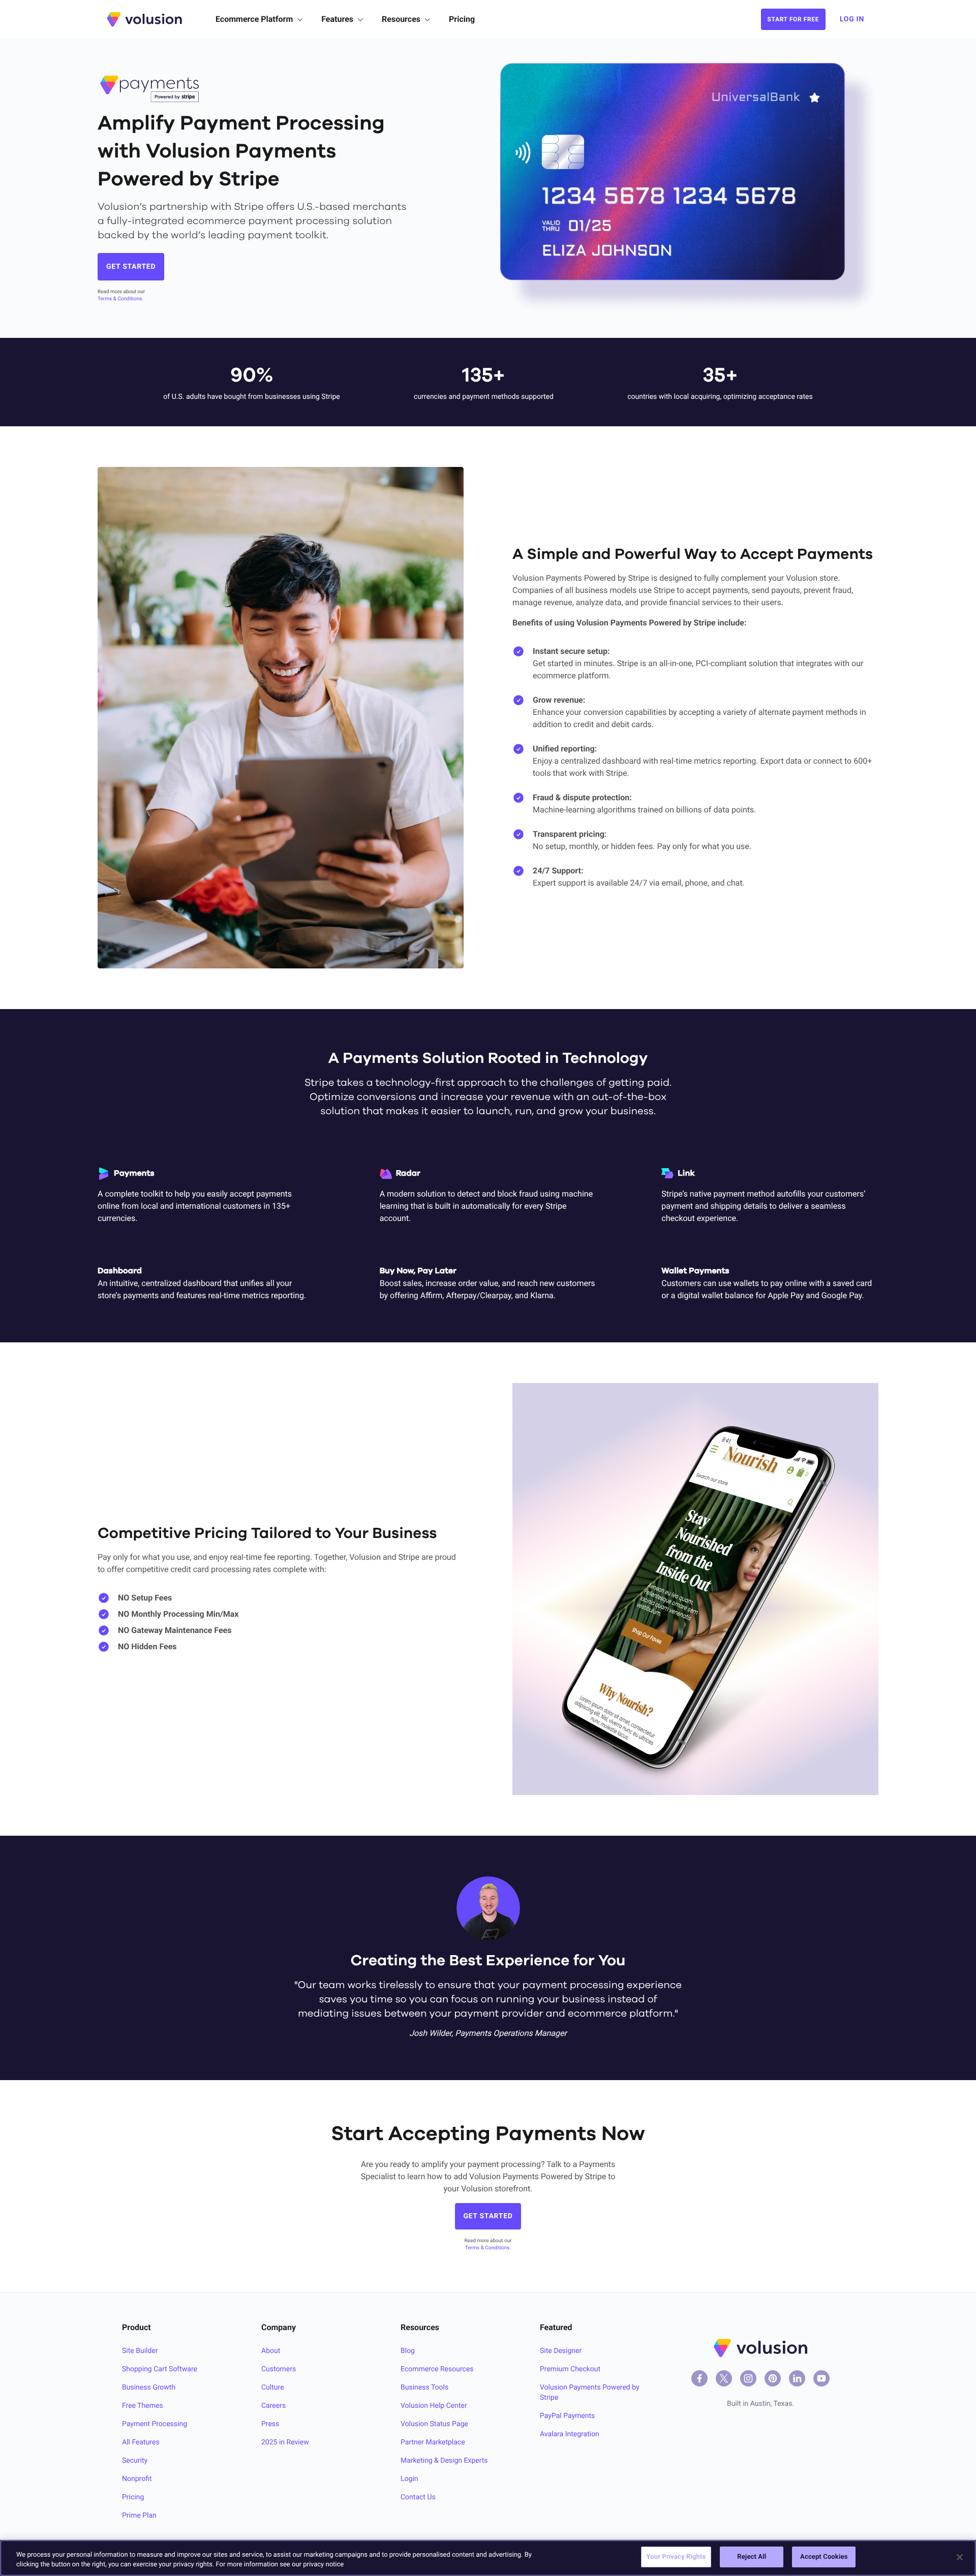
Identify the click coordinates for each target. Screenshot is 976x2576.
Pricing (462, 19)
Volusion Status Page (434, 2424)
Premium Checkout (570, 2369)
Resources (401, 19)
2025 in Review (285, 2442)
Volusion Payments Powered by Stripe (590, 2393)
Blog (408, 2351)
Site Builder (140, 2351)
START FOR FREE (793, 19)
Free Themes (143, 2406)
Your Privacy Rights (676, 2557)
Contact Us (418, 2497)
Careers (273, 2406)
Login (409, 2479)
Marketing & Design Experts (444, 2461)
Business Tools (424, 2387)
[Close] (960, 2557)
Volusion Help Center (434, 2406)
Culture (273, 2387)
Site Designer (561, 2351)
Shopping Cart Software (160, 2369)
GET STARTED (131, 267)
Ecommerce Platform (254, 19)
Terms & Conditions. (120, 299)
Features (337, 19)
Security (135, 2461)
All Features (141, 2442)
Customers (279, 2369)
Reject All (752, 2557)
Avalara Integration (570, 2434)
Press (270, 2424)
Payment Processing (155, 2424)
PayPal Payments (567, 2416)
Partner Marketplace (433, 2442)
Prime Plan (139, 2516)
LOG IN (852, 19)
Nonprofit (137, 2479)
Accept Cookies (824, 2557)
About (271, 2351)
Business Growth (149, 2387)
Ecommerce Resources (437, 2369)
